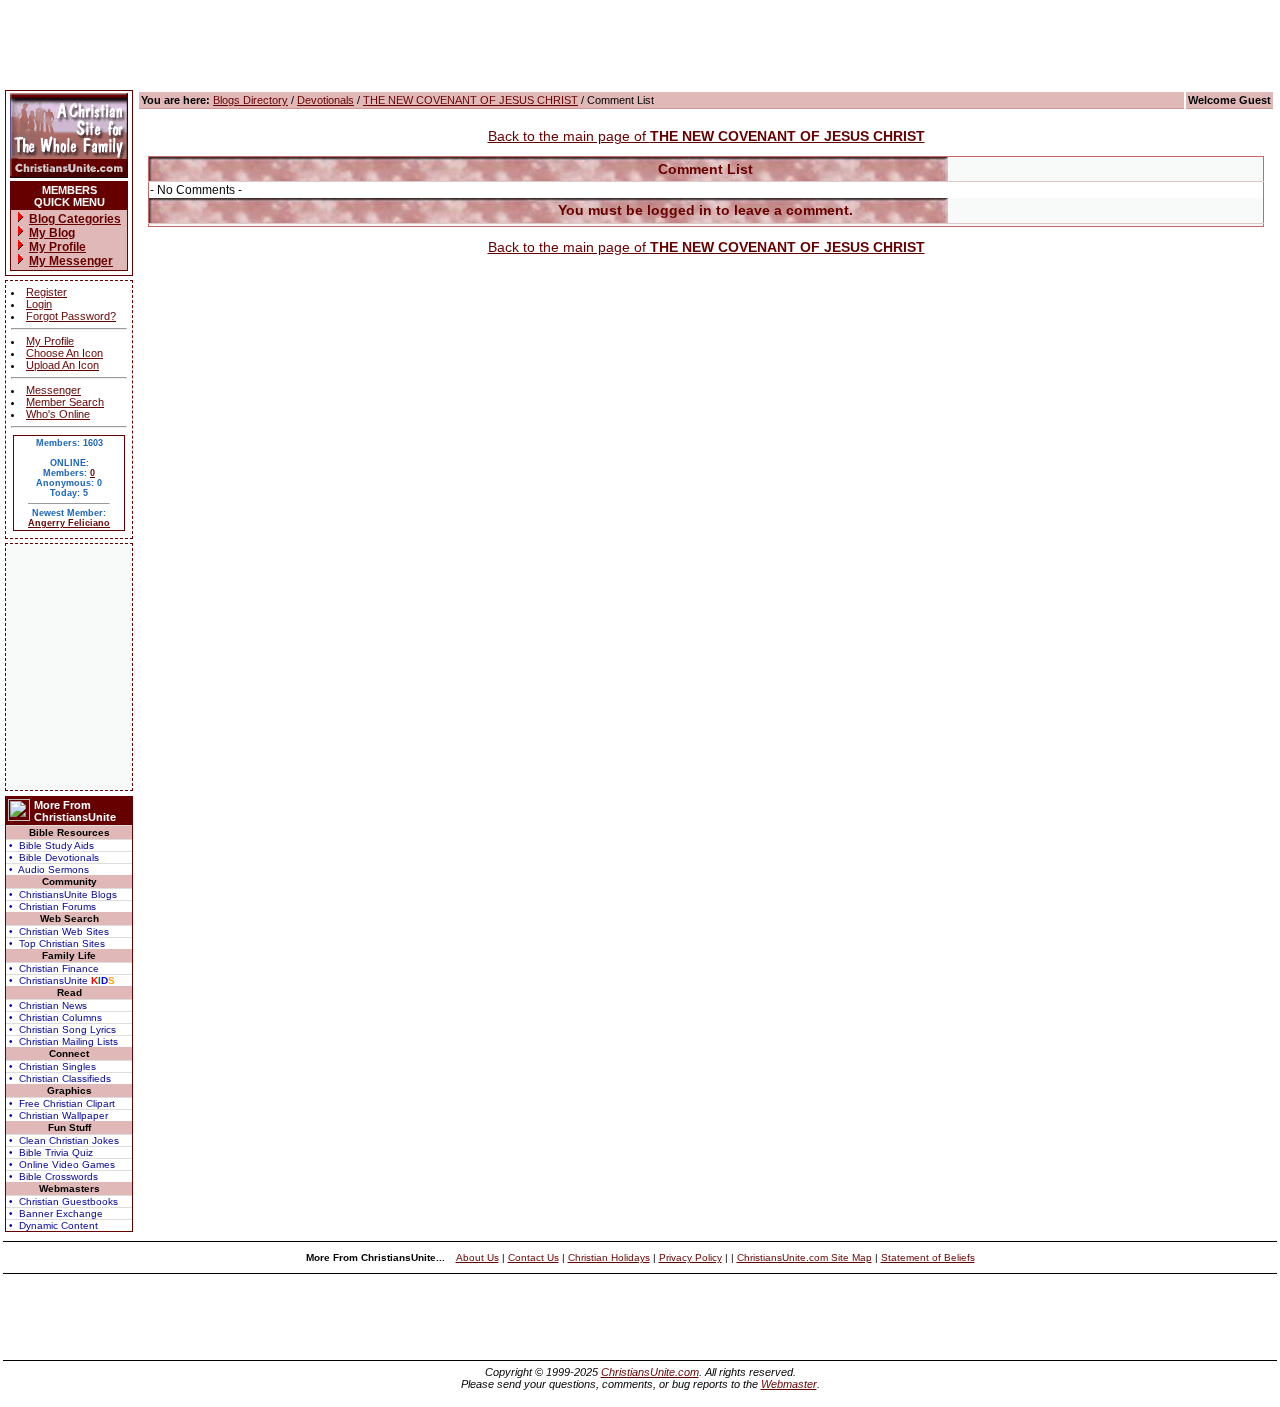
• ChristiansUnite (62, 980)
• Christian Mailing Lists (63, 1041)
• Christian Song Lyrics (62, 1029)
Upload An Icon (62, 365)
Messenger (53, 390)
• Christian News (48, 1005)
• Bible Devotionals (54, 857)
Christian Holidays (609, 1257)
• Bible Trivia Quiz (51, 1152)
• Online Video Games (62, 1164)
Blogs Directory (250, 100)
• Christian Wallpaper (58, 1115)
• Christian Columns (55, 1017)
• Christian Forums (52, 906)
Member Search (65, 402)
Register (46, 292)
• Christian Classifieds (60, 1078)
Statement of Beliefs (928, 1257)
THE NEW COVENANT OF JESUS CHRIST (470, 100)
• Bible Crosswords (53, 1176)
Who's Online (58, 414)
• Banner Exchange (56, 1213)
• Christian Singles (52, 1066)
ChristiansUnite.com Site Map (804, 1257)
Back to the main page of (706, 136)
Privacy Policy (690, 1257)
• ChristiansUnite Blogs (63, 894)
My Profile (50, 341)
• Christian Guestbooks (63, 1201)
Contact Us (533, 1257)
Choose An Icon (64, 353)
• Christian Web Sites (59, 931)
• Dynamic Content (53, 1225)
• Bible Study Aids (51, 845)
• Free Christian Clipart (62, 1103)
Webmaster (789, 1384)
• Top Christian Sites (57, 943)
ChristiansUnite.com (650, 1372)
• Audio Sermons (49, 869)
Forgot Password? (71, 316)
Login (39, 304)
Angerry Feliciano (69, 523)
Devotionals (325, 100)
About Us (477, 1257)
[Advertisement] (69, 667)
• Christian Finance (54, 968)
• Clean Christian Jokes (64, 1140)
